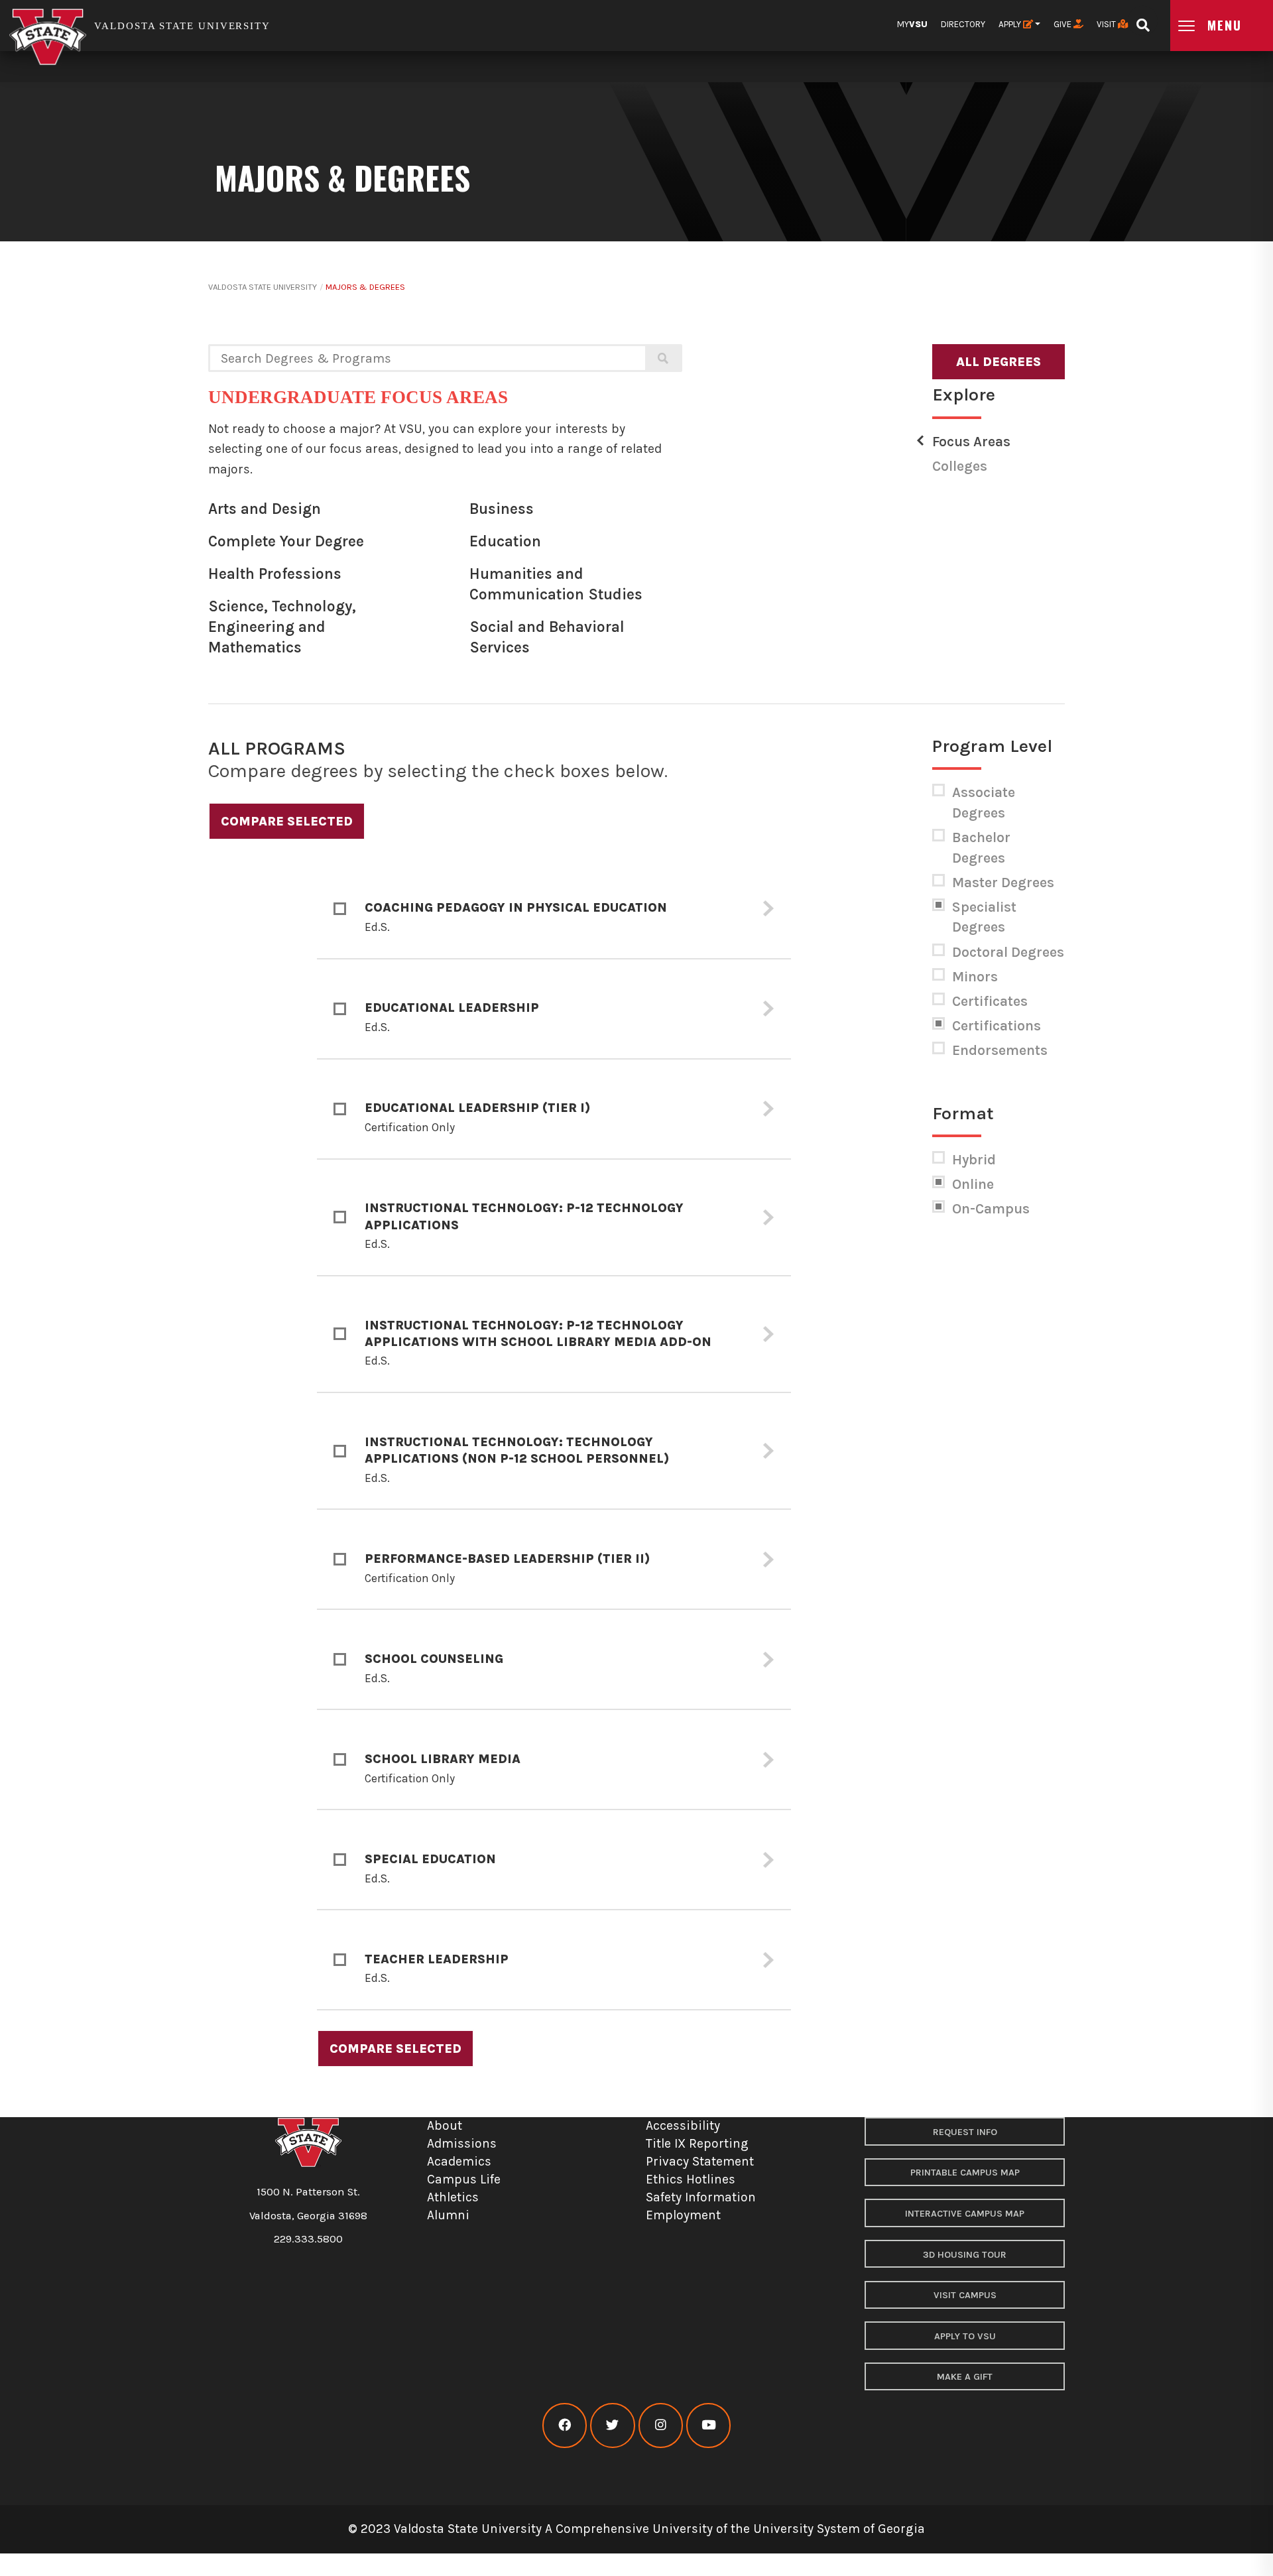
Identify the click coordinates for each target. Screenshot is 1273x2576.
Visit (1107, 24)
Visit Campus (965, 2295)
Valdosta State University (263, 287)
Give (1063, 24)
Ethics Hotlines (691, 2179)
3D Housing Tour (965, 2255)
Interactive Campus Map (965, 2214)
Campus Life (464, 2179)
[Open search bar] (1143, 21)
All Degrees (999, 362)
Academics (459, 2161)
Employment (683, 2215)
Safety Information (701, 2197)
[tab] (554, 909)
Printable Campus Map (965, 2173)
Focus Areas (971, 442)
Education (505, 541)
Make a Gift (965, 2377)
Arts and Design (265, 509)
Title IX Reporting (697, 2143)
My (912, 24)
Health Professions (275, 574)
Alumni (448, 2215)
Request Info (965, 2132)
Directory (963, 24)
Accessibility (683, 2125)
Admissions (462, 2143)
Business (502, 509)
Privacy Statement (700, 2161)
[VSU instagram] (661, 2425)
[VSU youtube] (708, 2425)
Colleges (960, 466)
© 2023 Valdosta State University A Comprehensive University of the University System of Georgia (636, 2529)
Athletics (453, 2197)
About (445, 2125)
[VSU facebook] (565, 2425)
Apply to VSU (965, 2336)
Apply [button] (1011, 24)
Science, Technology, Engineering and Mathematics (282, 627)
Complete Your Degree (286, 541)
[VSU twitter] (612, 2425)
